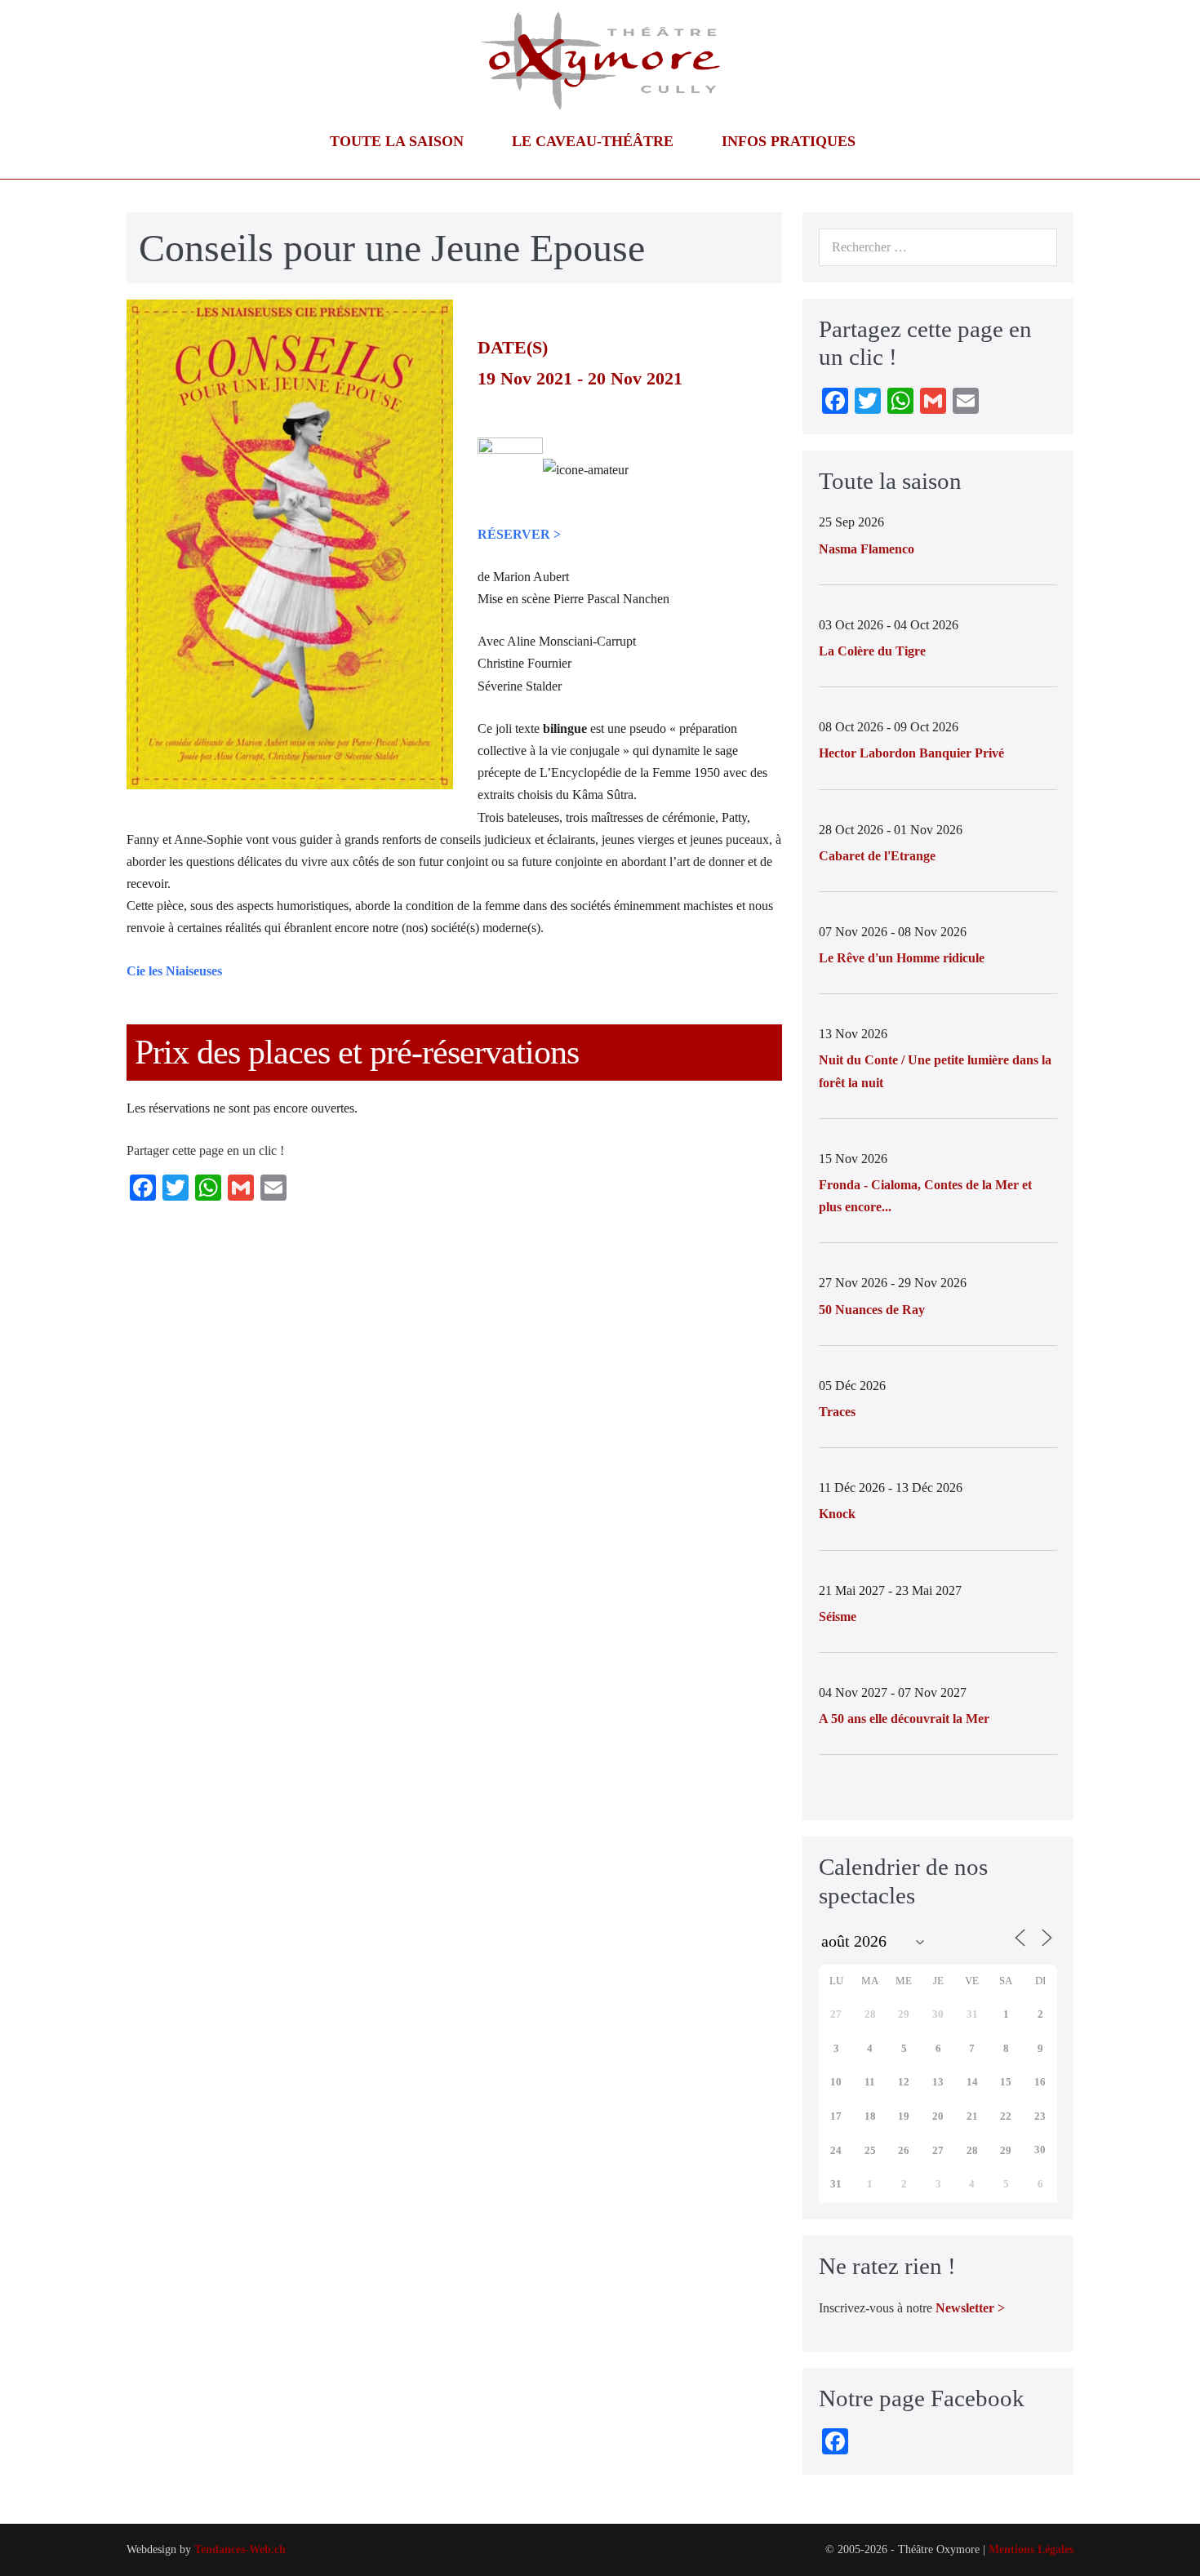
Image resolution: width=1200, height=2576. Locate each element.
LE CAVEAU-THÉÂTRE (595, 141)
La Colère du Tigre (872, 651)
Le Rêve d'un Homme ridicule (902, 958)
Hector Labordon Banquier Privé (911, 753)
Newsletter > (970, 2308)
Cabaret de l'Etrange (877, 856)
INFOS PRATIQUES (791, 141)
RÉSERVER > (519, 534)
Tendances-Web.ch (240, 2549)
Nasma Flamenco (867, 549)
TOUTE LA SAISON (399, 141)
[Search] (1036, 247)
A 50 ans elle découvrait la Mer (904, 1719)
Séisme (838, 1617)
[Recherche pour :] (938, 247)
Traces (837, 1412)
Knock (837, 1514)
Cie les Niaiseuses (174, 971)
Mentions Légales (1031, 2549)
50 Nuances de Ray (872, 1310)
